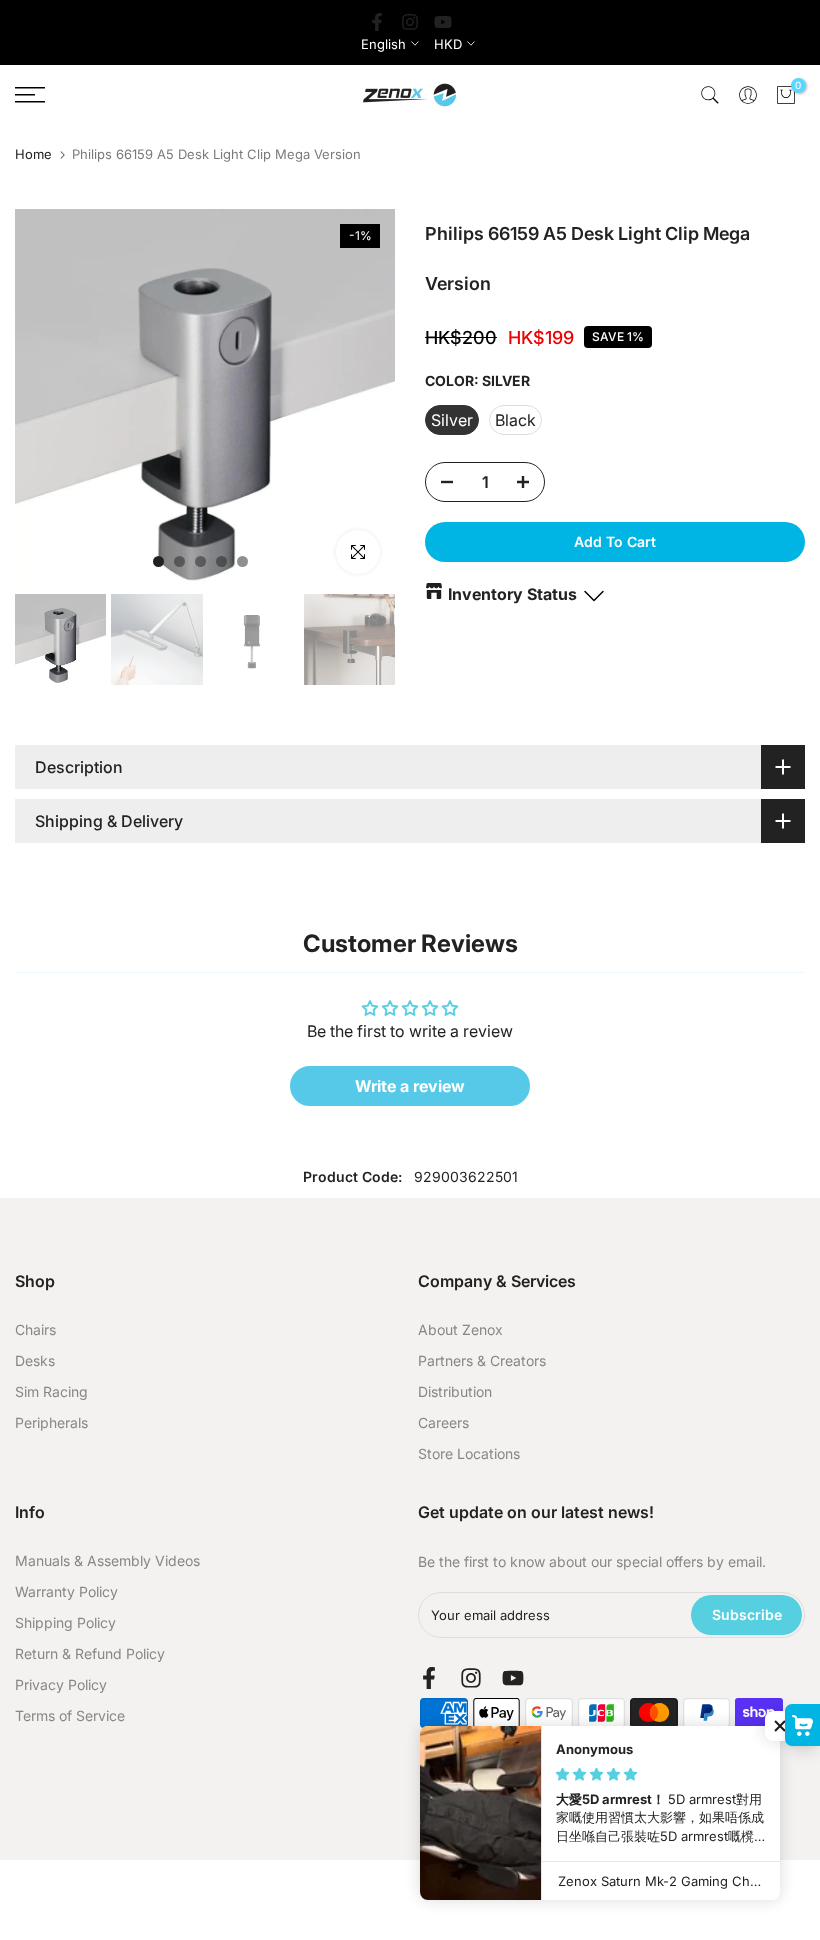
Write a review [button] (410, 1086)
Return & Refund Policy (90, 1653)
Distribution (455, 1391)
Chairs (35, 1329)
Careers (443, 1422)
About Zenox (460, 1329)
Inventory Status (512, 594)
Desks (35, 1360)
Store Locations (469, 1453)
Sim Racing (51, 1391)
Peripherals (51, 1422)
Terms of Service (70, 1715)
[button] (780, 1726)
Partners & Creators (482, 1360)
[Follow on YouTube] (443, 22)
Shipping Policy (65, 1622)
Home (33, 154)
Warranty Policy (66, 1591)
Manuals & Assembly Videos (107, 1560)
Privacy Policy (61, 1684)
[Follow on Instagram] (410, 22)
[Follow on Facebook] (377, 22)
